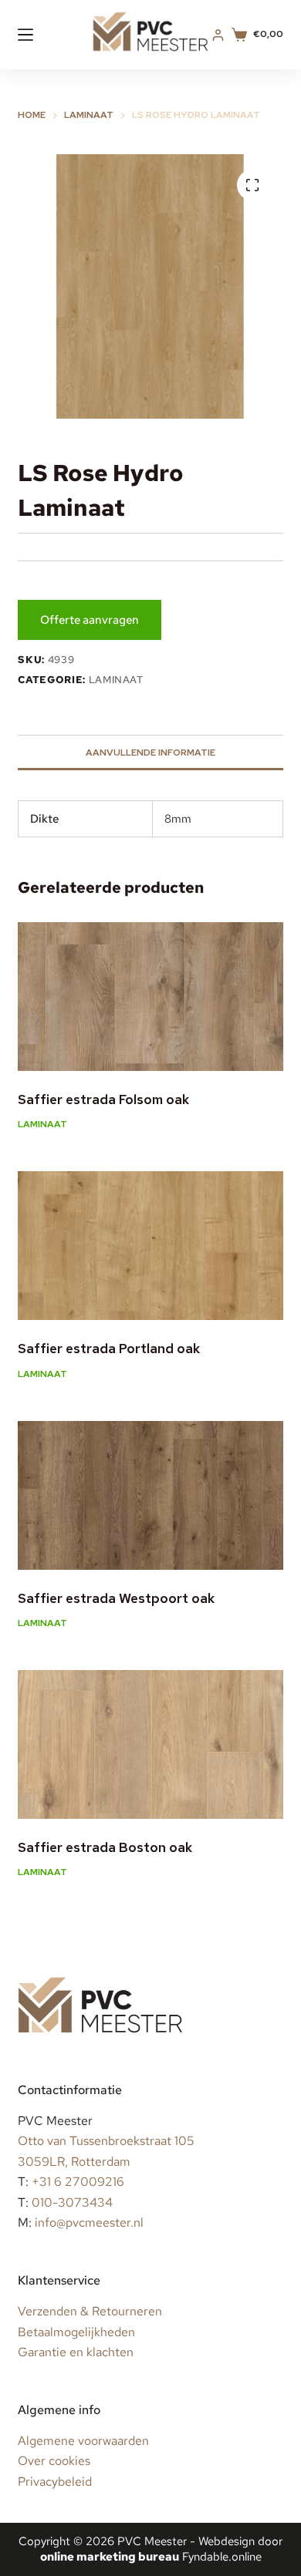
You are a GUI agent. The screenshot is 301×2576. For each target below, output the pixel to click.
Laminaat (116, 680)
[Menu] (25, 35)
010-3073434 (72, 2202)
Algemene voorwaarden (83, 2441)
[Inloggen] (218, 35)
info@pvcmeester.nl (89, 2222)
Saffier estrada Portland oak (109, 1349)
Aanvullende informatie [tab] (150, 753)
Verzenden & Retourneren (90, 2311)
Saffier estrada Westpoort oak (116, 1598)
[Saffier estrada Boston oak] (150, 1744)
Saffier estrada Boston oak (105, 1847)
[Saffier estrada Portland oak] (150, 1246)
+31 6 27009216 (78, 2182)
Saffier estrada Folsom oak (103, 1099)
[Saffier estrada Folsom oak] (150, 997)
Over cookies (54, 2461)
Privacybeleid (55, 2482)
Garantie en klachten (76, 2352)
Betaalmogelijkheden (76, 2332)
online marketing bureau (110, 2557)
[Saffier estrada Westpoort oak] (150, 1495)
